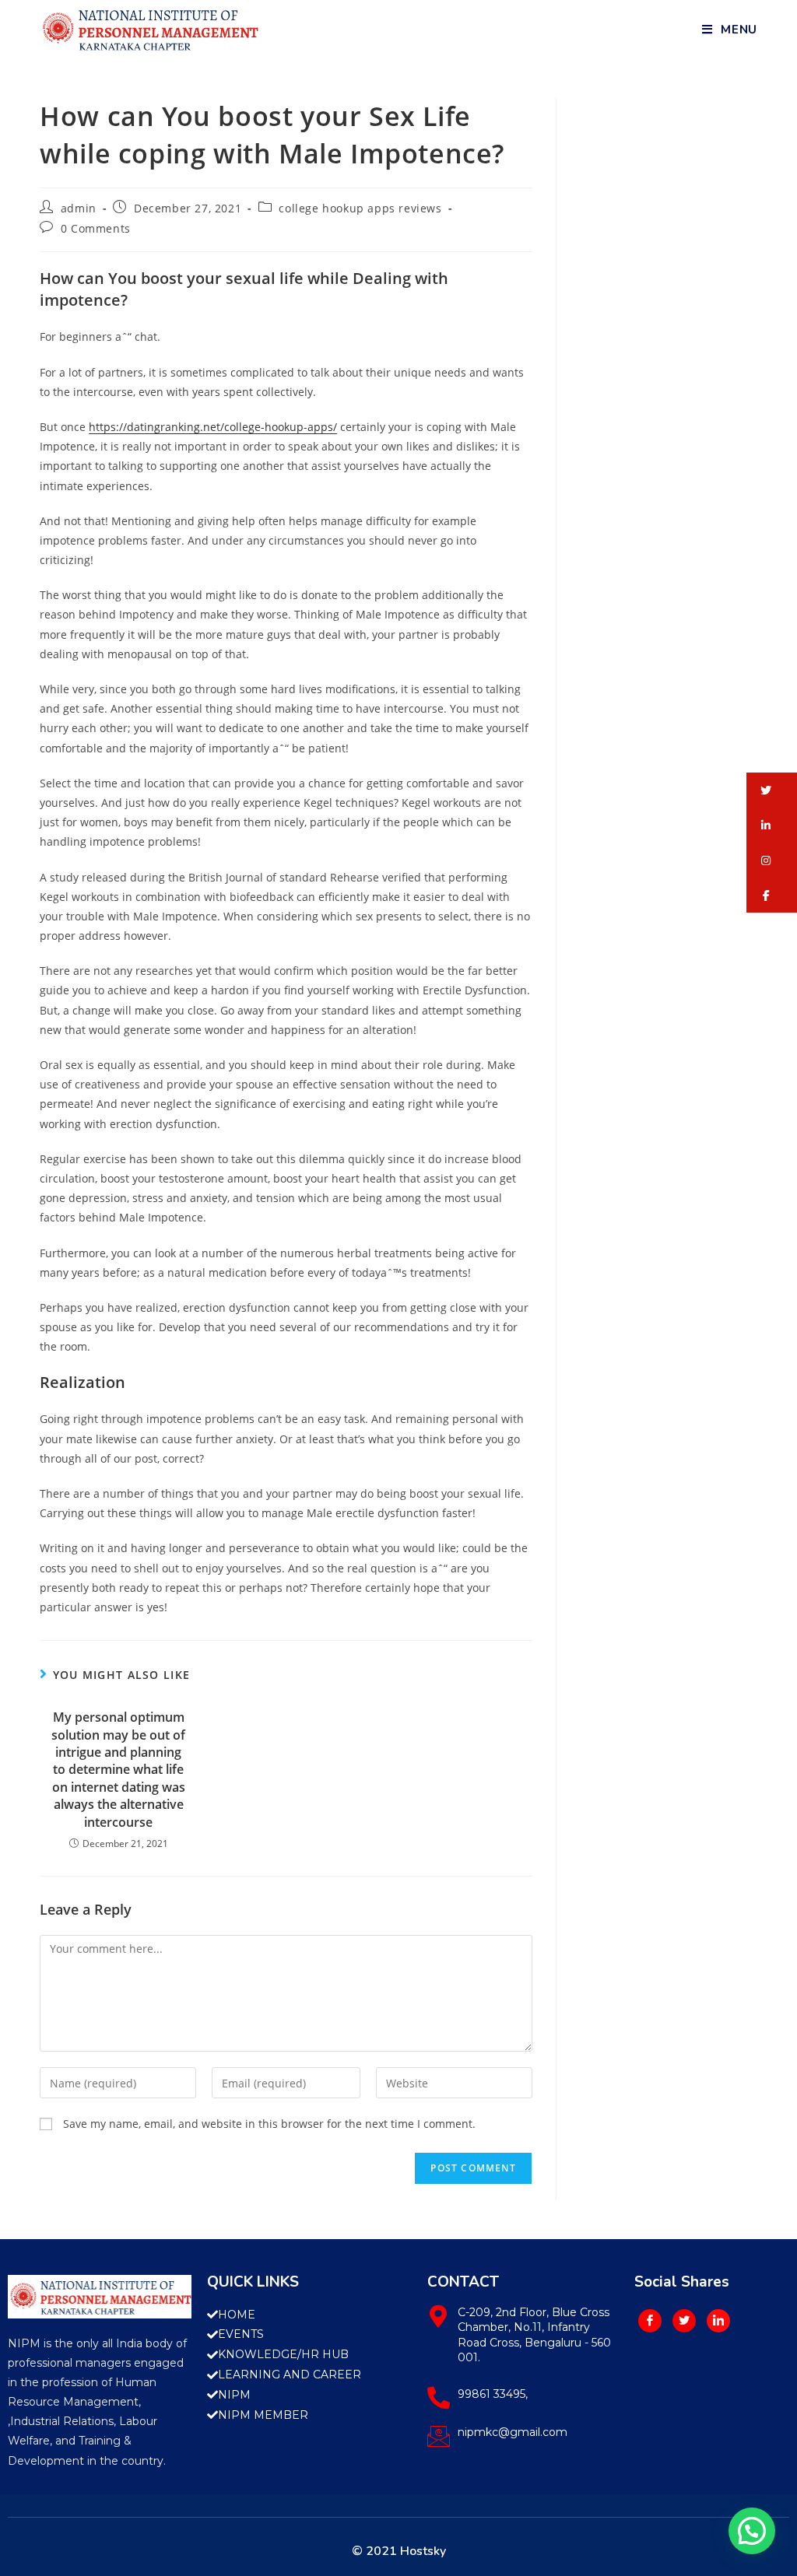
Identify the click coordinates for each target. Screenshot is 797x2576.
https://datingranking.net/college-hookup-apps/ (213, 427)
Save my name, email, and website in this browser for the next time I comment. (269, 2124)
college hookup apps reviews (360, 208)
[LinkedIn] (718, 2321)
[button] (772, 790)
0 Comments (96, 228)
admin (79, 208)
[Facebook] (650, 2321)
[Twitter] (684, 2321)
